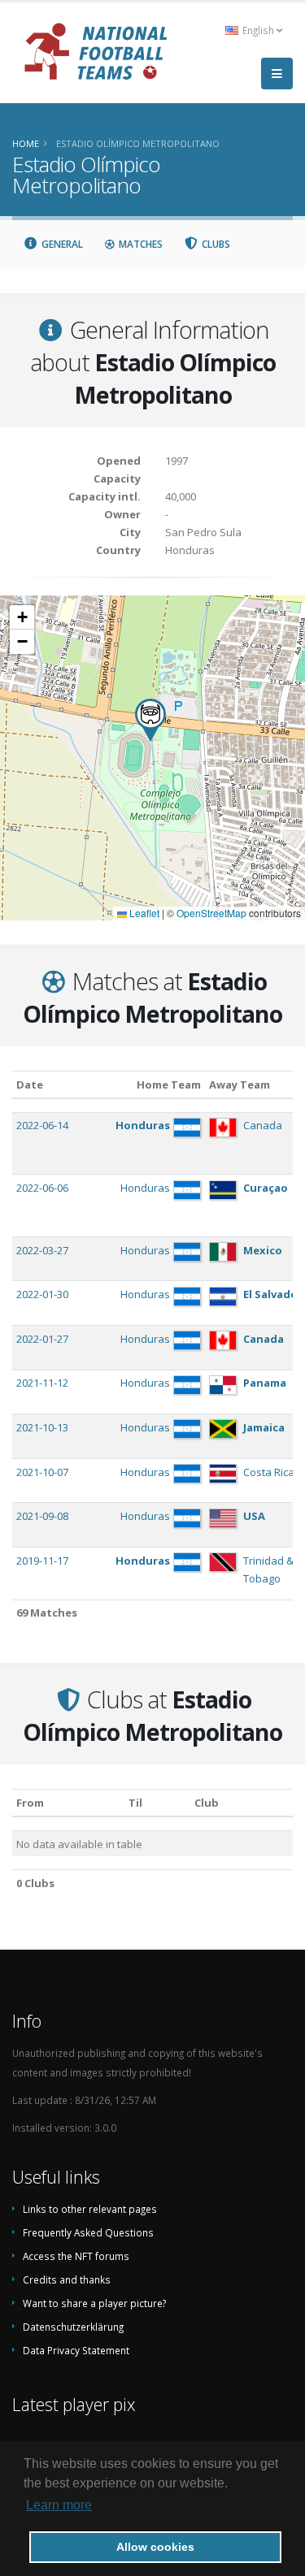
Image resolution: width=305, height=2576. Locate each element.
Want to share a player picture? (94, 2303)
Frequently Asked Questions (88, 2232)
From (30, 1803)
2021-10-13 (42, 1427)
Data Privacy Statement (76, 2350)
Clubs (215, 244)
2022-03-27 (42, 1250)
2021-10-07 (42, 1472)
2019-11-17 (42, 1561)
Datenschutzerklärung (73, 2327)
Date (30, 1085)
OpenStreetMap (211, 913)
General (61, 244)
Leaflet (143, 913)
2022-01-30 (42, 1294)
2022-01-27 (42, 1339)
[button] (150, 720)
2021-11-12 (42, 1383)
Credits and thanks (67, 2279)
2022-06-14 (42, 1125)
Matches (139, 244)
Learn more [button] (59, 2505)
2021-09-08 (42, 1516)
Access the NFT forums (76, 2256)
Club (207, 1803)
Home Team (169, 1085)
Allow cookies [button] (155, 2547)
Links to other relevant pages (90, 2209)
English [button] (258, 30)
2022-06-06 (42, 1188)
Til (135, 1803)
